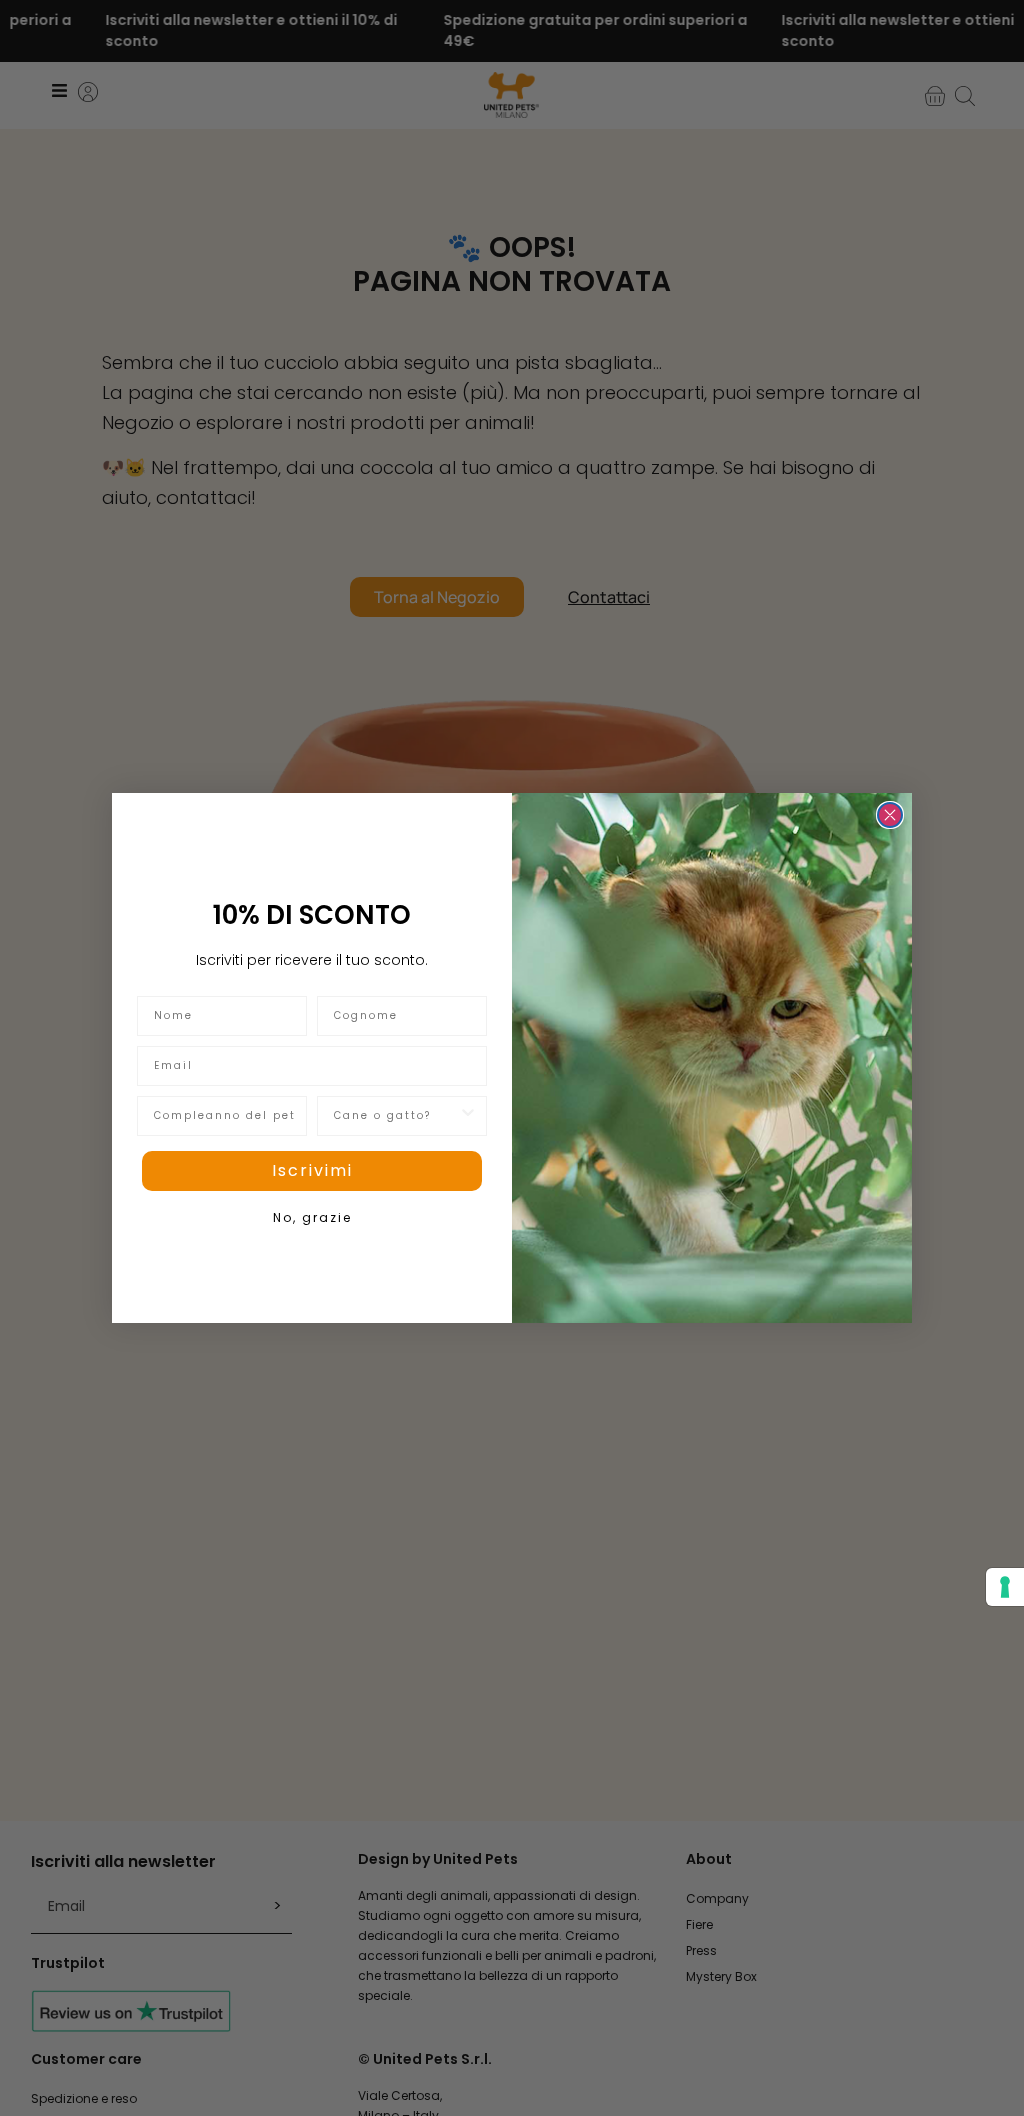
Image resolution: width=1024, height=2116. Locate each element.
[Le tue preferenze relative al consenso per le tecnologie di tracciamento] (1005, 1587)
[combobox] (396, 1116)
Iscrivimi (312, 1170)
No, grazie (312, 1217)
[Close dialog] (890, 815)
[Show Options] (468, 1116)
